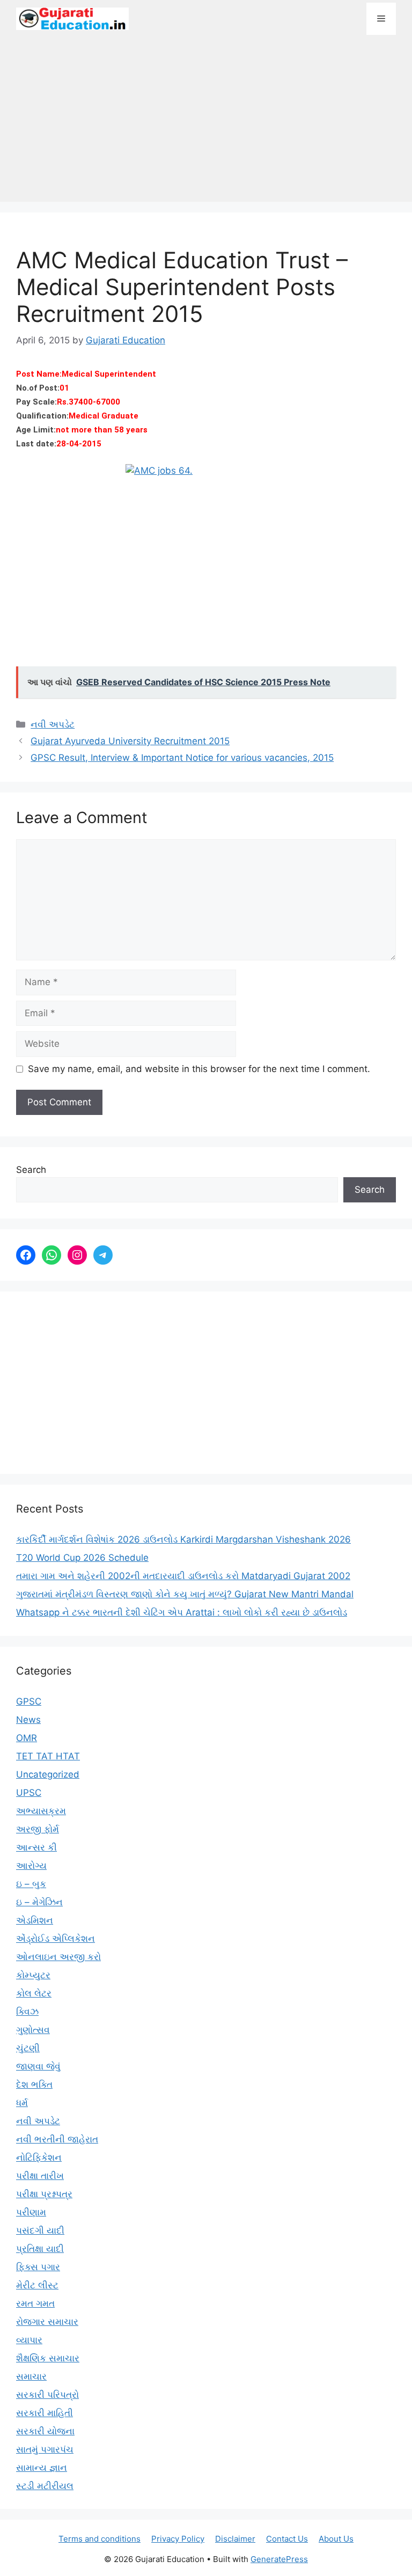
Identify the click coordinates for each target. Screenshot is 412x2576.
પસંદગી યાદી (40, 2230)
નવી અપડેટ (53, 724)
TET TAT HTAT (48, 1756)
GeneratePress (279, 2559)
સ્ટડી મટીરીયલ (45, 2486)
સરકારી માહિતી (45, 2413)
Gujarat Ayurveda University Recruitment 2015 (130, 741)
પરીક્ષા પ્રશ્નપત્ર (44, 2194)
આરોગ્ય (31, 1866)
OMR (27, 1738)
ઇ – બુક (31, 1884)
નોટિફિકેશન (39, 2157)
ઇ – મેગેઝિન (39, 1902)
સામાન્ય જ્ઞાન (42, 2468)
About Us (336, 2539)
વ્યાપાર (29, 2340)
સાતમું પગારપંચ (45, 2449)
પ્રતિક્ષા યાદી (40, 2249)
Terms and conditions (100, 2539)
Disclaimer (235, 2539)
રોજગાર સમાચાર (47, 2322)
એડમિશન (35, 1920)
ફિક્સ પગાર (38, 2267)
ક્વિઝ (27, 2012)
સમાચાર (31, 2376)
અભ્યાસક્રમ (41, 1811)
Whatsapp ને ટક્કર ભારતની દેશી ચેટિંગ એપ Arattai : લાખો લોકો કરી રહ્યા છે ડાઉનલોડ (182, 1612)
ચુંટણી (28, 2048)
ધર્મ (22, 2103)
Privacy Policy (178, 2539)
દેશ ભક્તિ (34, 2085)
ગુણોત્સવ (33, 2030)
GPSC (29, 1701)
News (28, 1720)
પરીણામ (31, 2212)
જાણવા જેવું (38, 2066)
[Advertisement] (206, 124)
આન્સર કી (36, 1847)
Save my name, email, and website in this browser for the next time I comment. (199, 1069)
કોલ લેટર (34, 1993)
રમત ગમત (35, 2303)
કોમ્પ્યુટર (33, 1975)
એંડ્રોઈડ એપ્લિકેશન (56, 1939)
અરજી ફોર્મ (38, 1829)
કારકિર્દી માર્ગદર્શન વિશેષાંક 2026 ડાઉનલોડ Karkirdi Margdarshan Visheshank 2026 (183, 1539)
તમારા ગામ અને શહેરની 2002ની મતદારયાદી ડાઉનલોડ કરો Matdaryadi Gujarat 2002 (183, 1576)
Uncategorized (48, 1774)
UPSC (29, 1793)
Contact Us (287, 2539)
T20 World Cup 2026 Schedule (82, 1558)
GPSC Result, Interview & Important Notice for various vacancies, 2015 (182, 758)
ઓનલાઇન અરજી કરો (58, 1957)
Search (31, 1170)
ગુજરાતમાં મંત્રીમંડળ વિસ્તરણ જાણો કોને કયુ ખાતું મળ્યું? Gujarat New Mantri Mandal (185, 1594)
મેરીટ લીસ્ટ (37, 2285)
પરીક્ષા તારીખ (40, 2176)
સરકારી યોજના (45, 2431)
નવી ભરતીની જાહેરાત (57, 2139)
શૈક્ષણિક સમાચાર (48, 2358)
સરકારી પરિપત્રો (47, 2395)
